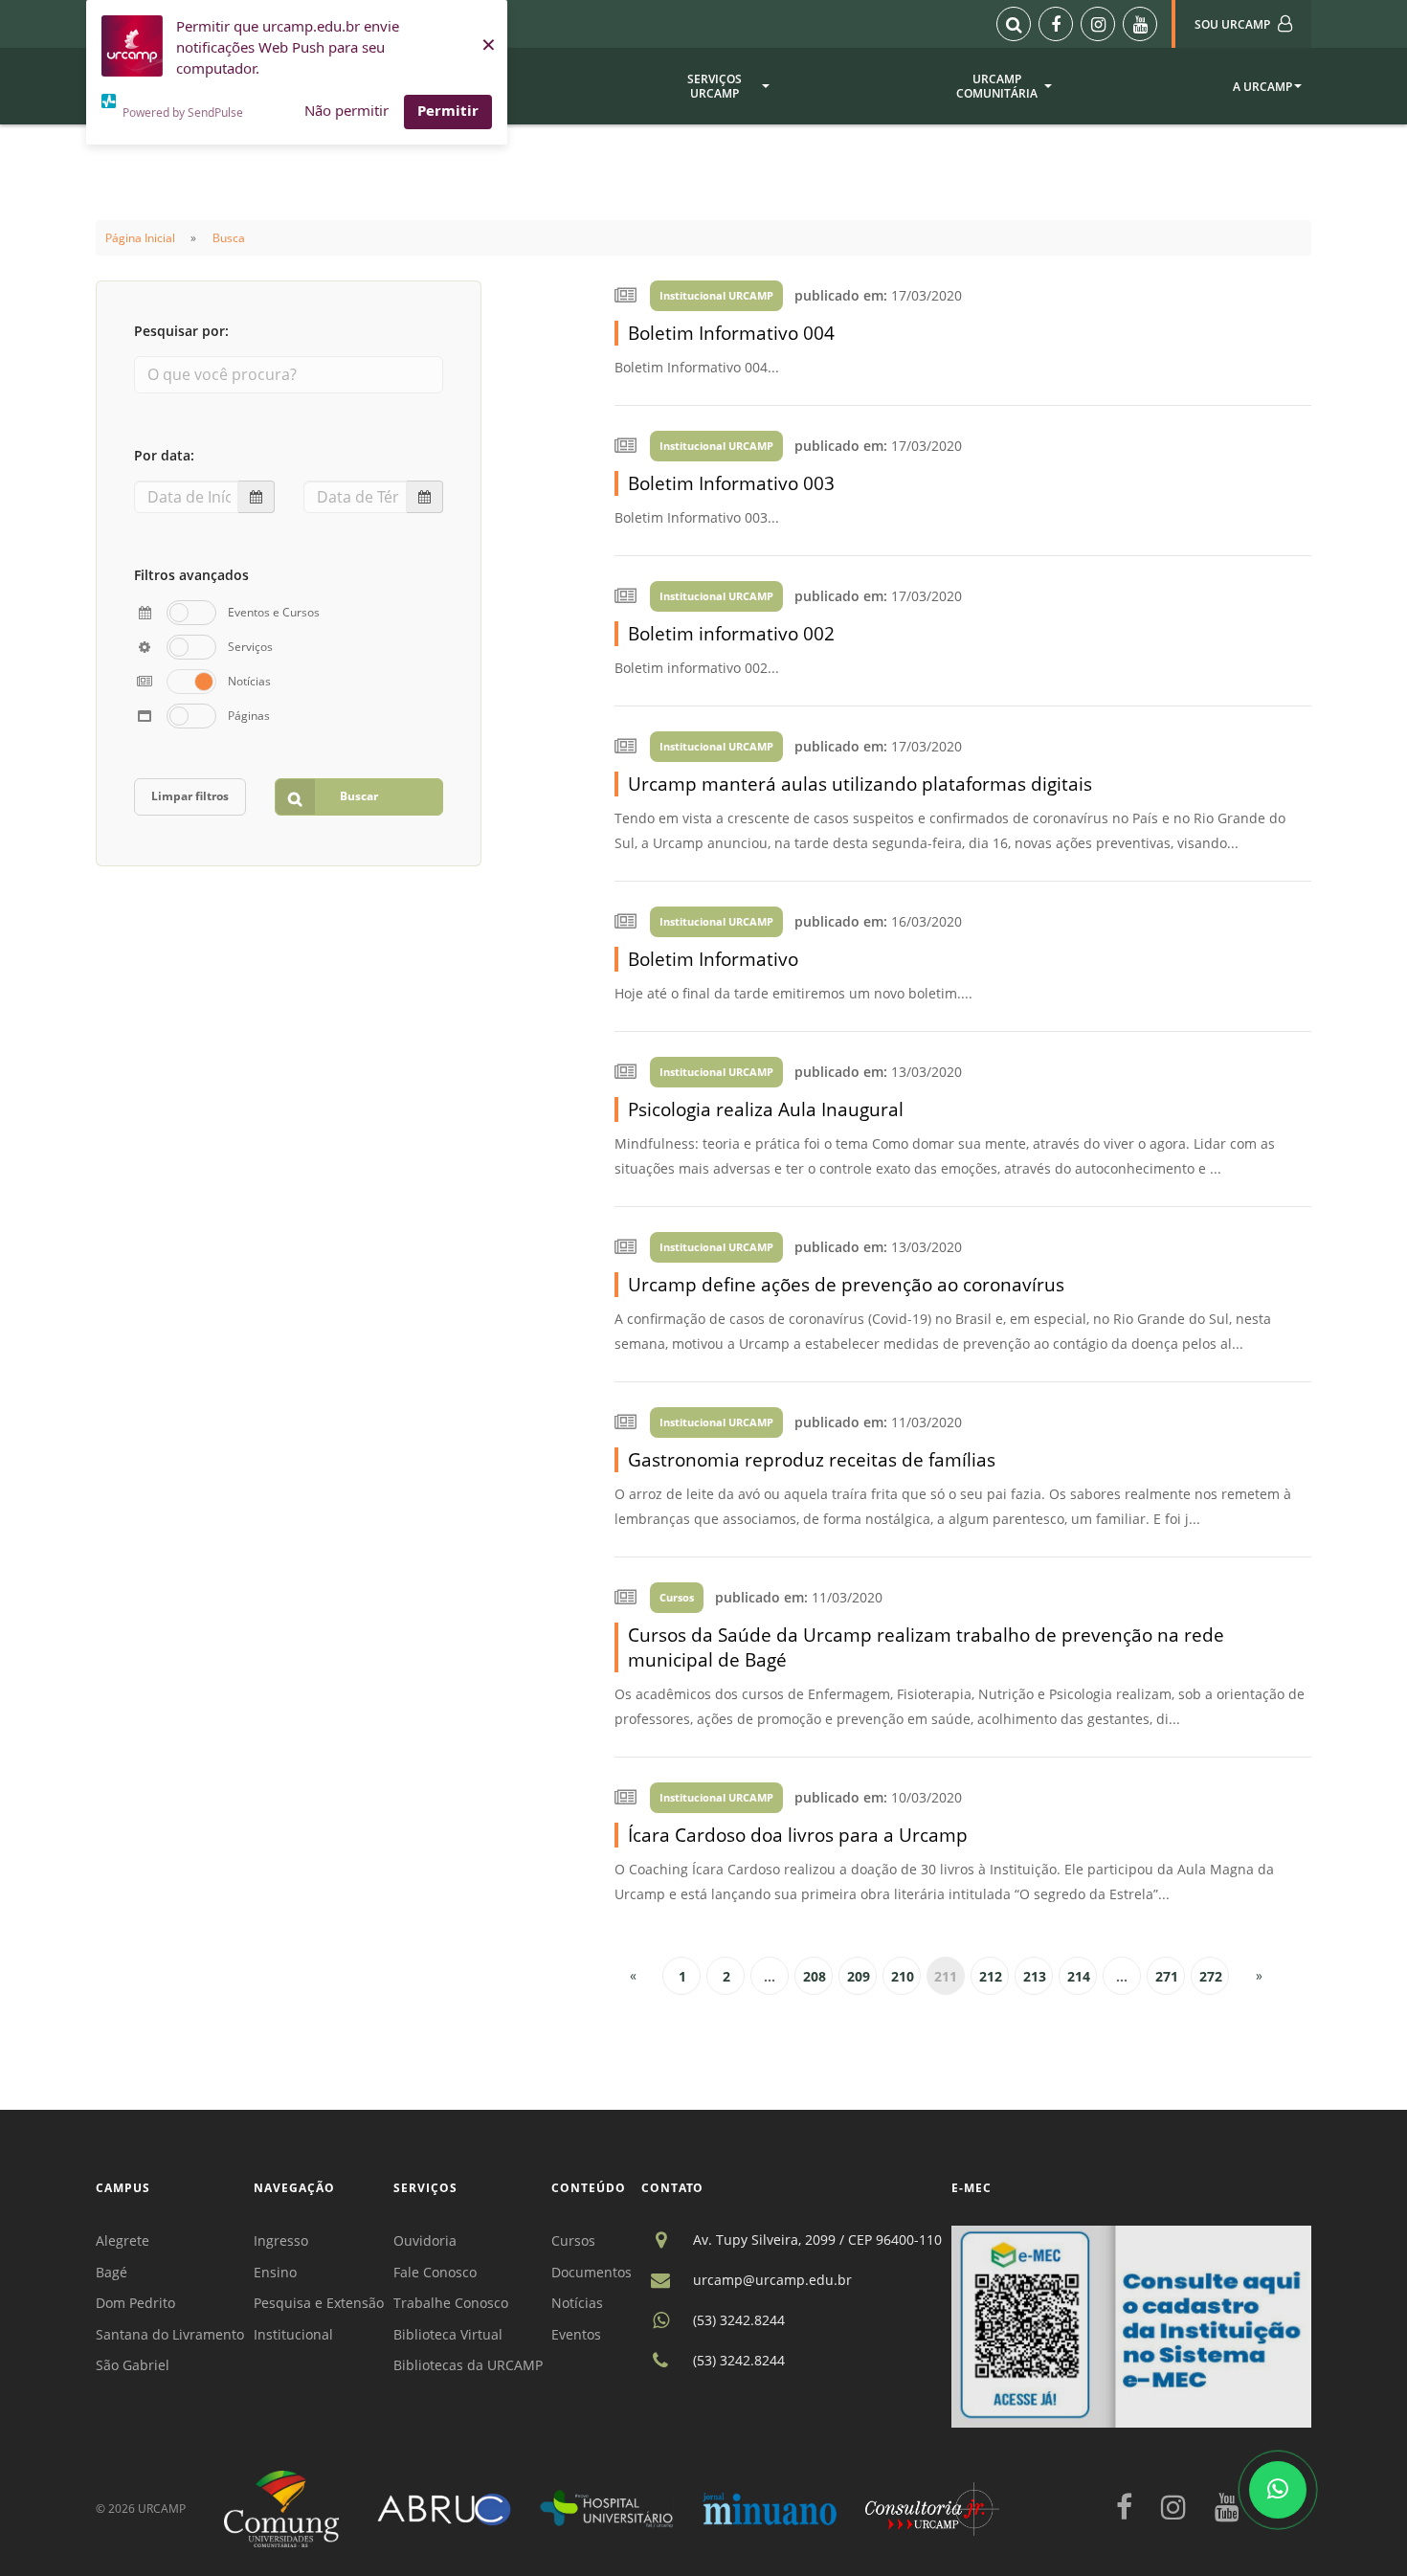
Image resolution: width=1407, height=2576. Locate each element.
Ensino (275, 2272)
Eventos (576, 2334)
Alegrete (123, 2240)
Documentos (592, 2272)
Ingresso (281, 2240)
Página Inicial (140, 238)
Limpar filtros (190, 796)
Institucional (293, 2334)
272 (1211, 1976)
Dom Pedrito (135, 2303)
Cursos (573, 2240)
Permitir (448, 110)
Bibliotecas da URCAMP (468, 2365)
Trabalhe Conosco (451, 2303)
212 (991, 1976)
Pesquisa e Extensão (319, 2303)
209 (859, 1976)
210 (903, 1976)
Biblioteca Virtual (448, 2334)
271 (1167, 1976)
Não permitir (346, 110)
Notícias (577, 2303)
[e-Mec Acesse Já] (1131, 2325)
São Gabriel (133, 2365)
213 (1035, 1976)
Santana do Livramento (170, 2334)
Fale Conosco (435, 2272)
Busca (229, 238)
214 (1079, 1976)
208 (815, 1976)
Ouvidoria (425, 2240)
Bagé (112, 2272)
